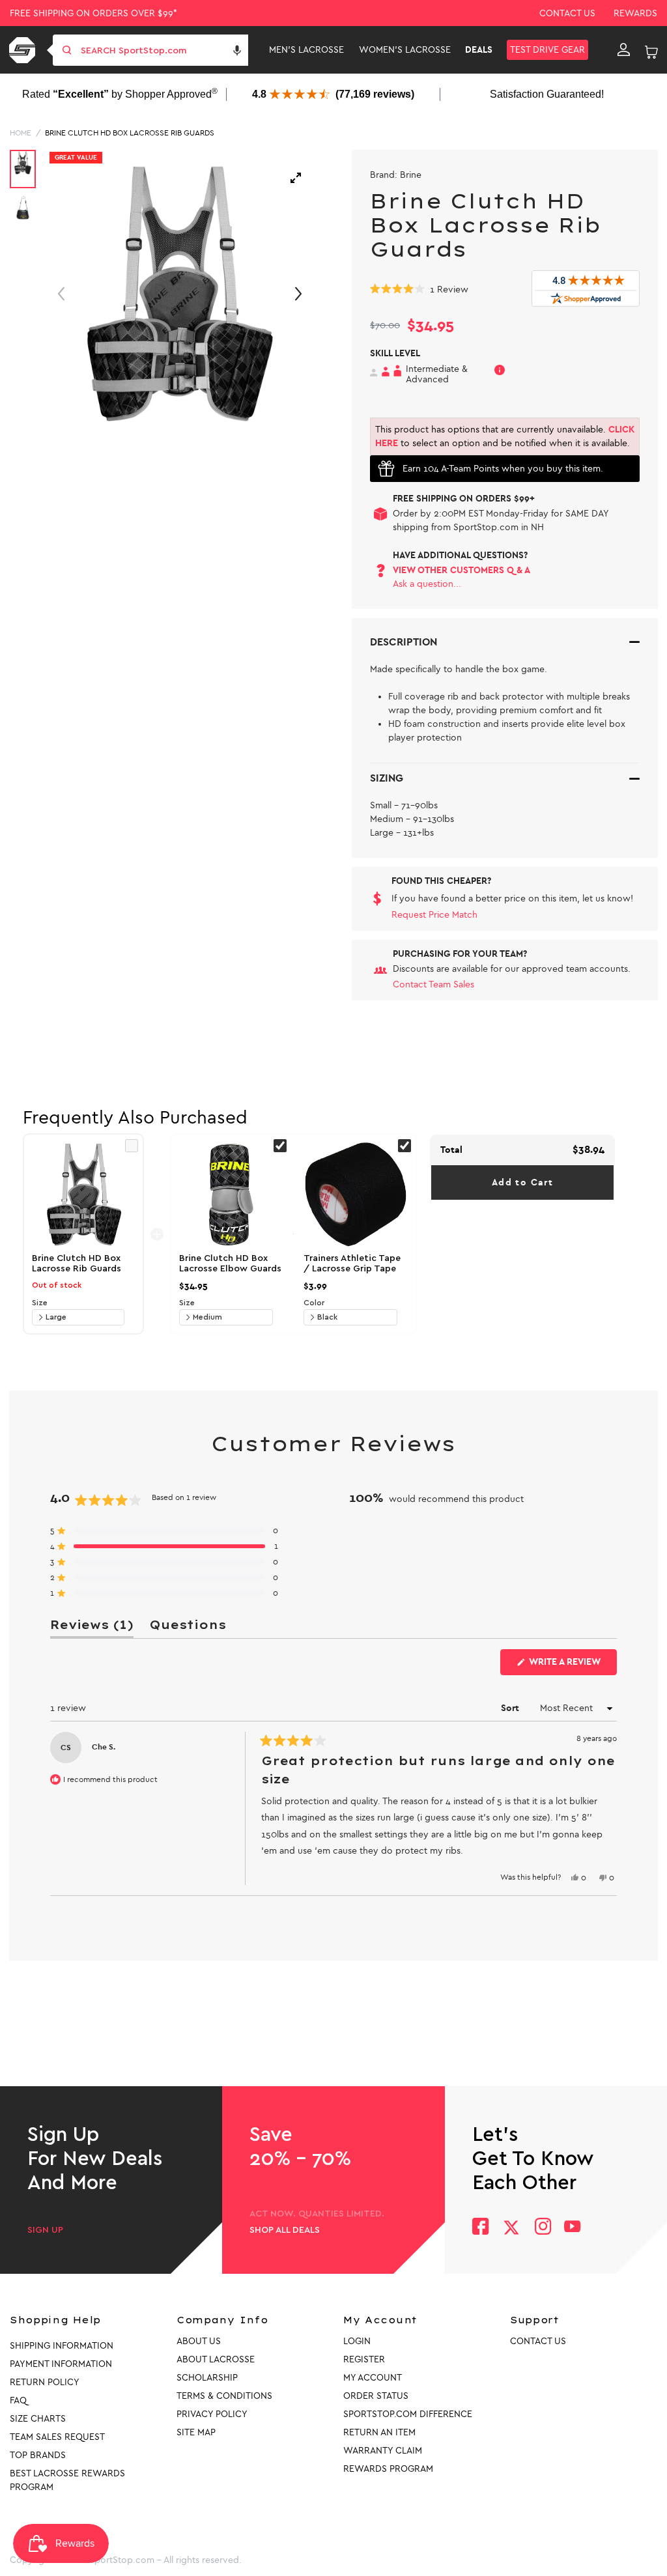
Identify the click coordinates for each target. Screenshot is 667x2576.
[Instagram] (542, 2228)
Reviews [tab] (92, 1627)
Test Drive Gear (547, 50)
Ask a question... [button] (427, 584)
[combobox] (163, 50)
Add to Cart (522, 1182)
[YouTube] (573, 2228)
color (314, 1303)
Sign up (45, 2230)
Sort (511, 1708)
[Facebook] (480, 2228)
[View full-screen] (296, 178)
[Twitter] (511, 2228)
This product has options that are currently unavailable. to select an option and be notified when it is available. (505, 436)
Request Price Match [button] (434, 915)
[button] (237, 50)
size (40, 1303)
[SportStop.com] (24, 50)
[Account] (624, 50)
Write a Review (572, 1665)
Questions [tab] (188, 1627)
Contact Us (567, 13)
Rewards (635, 13)
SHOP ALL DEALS (285, 2230)
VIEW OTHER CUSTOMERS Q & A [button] (461, 570)
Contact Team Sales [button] (433, 984)
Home (21, 133)
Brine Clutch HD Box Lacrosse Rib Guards (130, 133)
